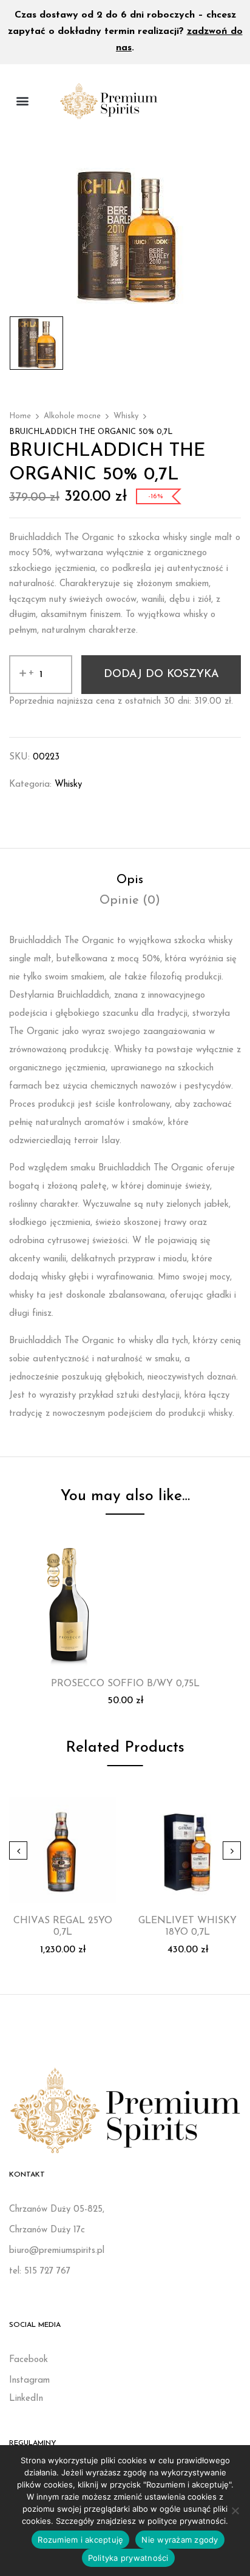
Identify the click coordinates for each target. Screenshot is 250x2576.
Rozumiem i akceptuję (80, 2540)
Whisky (126, 416)
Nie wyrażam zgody (180, 2540)
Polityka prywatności (128, 2558)
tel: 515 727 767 (40, 2271)
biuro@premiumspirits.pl (57, 2251)
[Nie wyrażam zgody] (235, 2511)
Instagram (29, 2381)
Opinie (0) (130, 901)
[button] (22, 101)
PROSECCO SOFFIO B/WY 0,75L (125, 1684)
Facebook (29, 2360)
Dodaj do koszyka (161, 675)
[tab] (130, 880)
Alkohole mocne (72, 416)
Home (20, 416)
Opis (130, 880)
